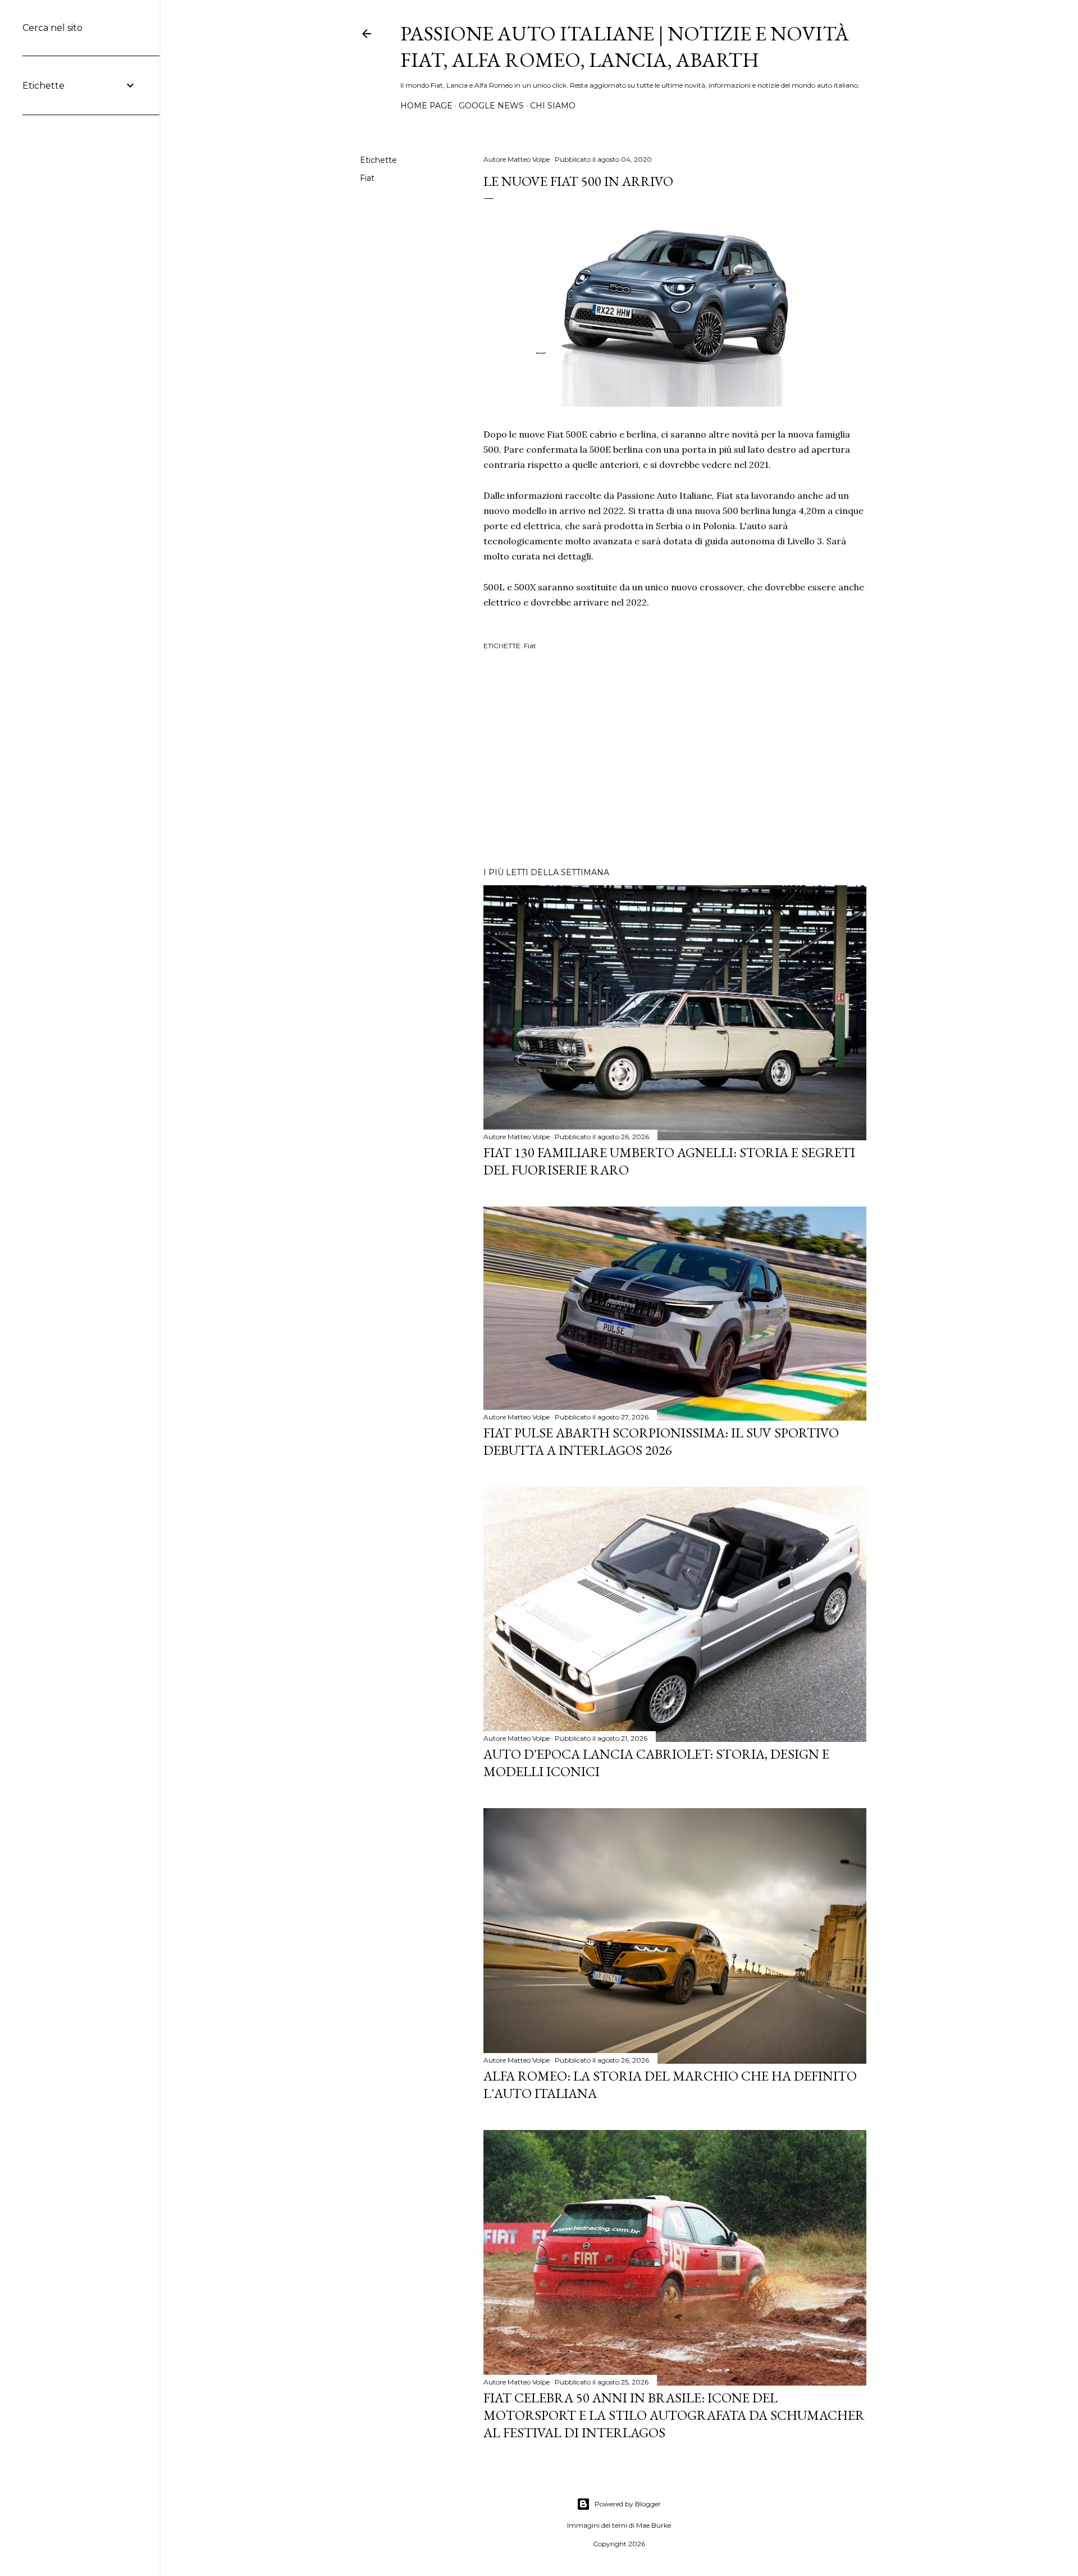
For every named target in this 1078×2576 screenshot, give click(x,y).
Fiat (367, 178)
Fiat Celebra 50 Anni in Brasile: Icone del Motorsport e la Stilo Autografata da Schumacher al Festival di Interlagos (674, 2415)
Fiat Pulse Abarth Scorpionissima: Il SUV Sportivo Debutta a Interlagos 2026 (661, 1441)
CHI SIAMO (553, 106)
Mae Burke (654, 2525)
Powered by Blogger (628, 2504)
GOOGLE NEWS (491, 106)
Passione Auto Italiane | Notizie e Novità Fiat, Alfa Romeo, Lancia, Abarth (625, 47)
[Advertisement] (675, 761)
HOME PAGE (426, 106)
